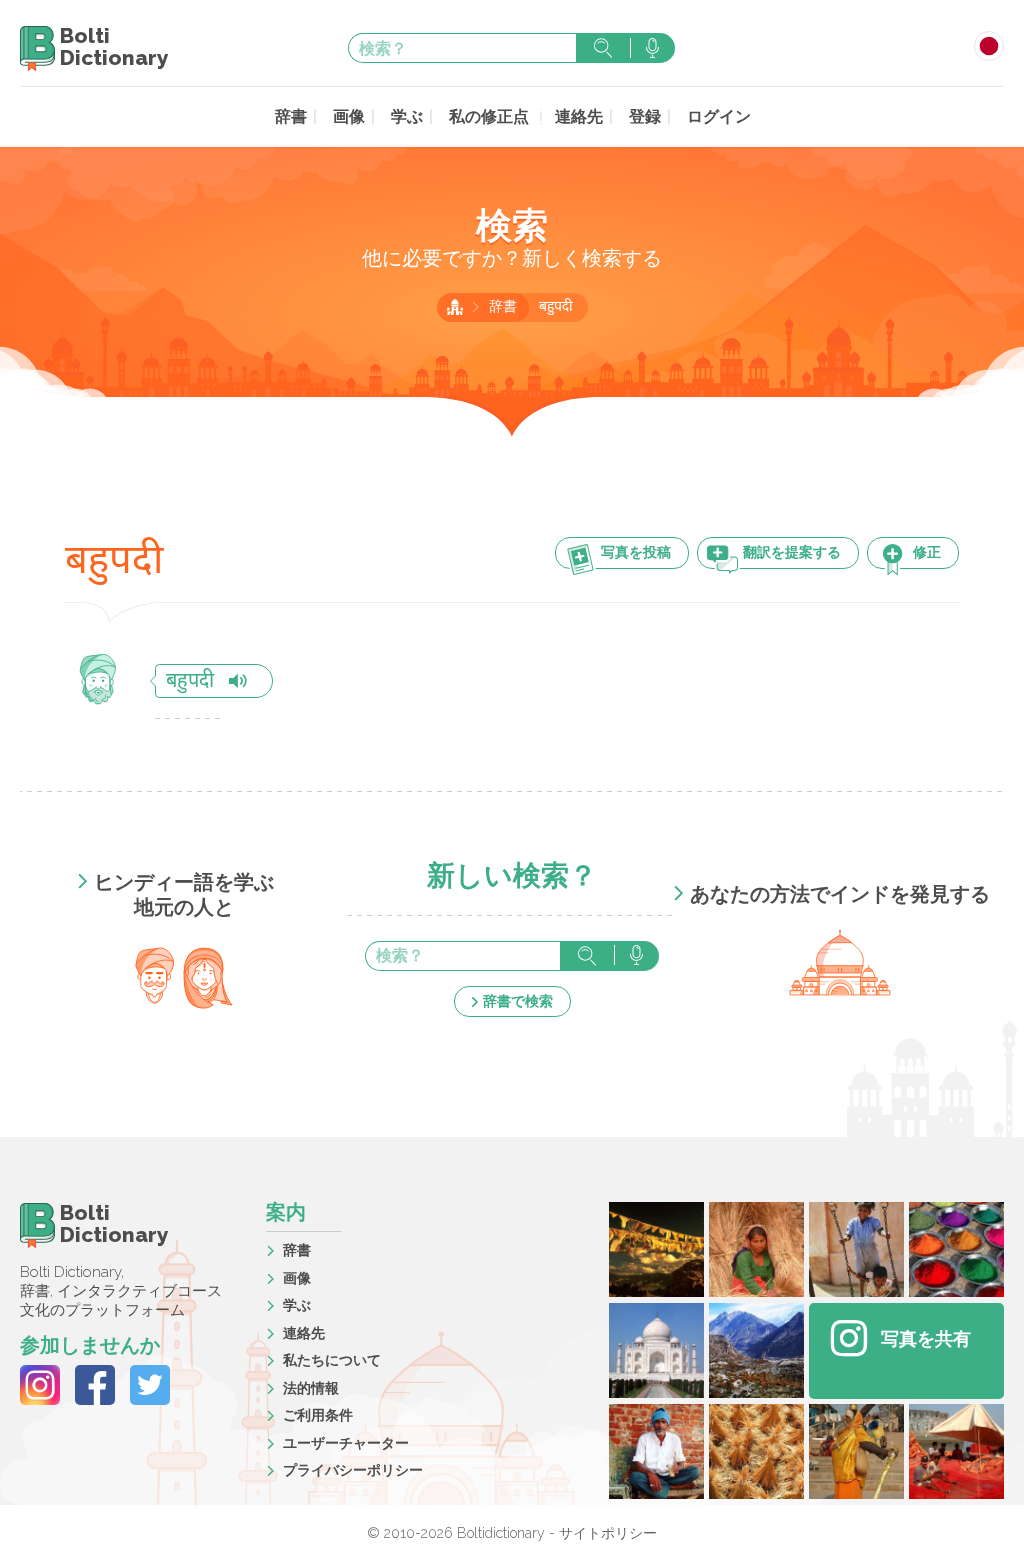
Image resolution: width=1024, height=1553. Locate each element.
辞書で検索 (518, 1001)
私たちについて (332, 1360)
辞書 (291, 116)
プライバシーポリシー (353, 1470)
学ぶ (407, 116)
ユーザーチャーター (346, 1443)
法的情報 (311, 1388)
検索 (603, 48)
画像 (349, 116)
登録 (645, 116)
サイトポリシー (608, 1533)
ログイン (719, 116)
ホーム (455, 307)
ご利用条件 (318, 1415)
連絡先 (579, 116)
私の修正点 (489, 116)
